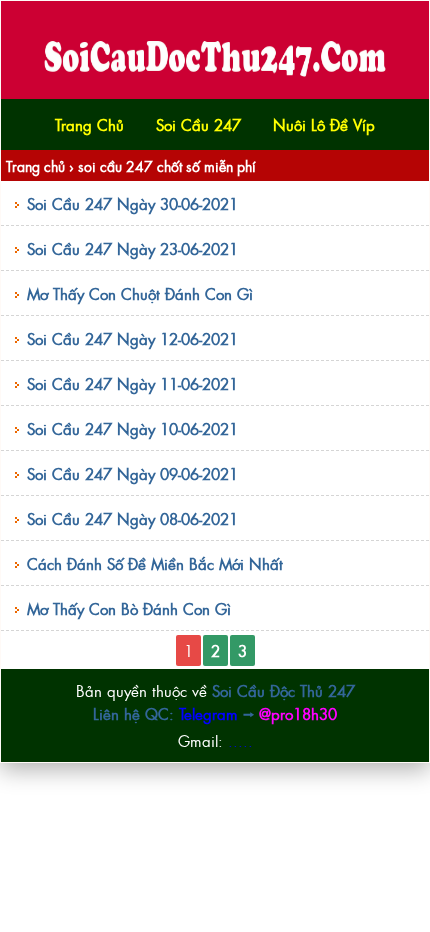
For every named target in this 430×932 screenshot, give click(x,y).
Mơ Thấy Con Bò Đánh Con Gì (129, 608)
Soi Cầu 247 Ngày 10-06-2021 (132, 428)
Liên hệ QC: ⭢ (215, 713)
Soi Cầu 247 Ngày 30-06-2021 (132, 203)
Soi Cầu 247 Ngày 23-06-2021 (132, 248)
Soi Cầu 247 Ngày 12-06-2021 (132, 338)
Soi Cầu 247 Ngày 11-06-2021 (132, 383)
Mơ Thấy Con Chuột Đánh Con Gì (140, 293)
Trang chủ (35, 165)
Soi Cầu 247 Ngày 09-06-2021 (132, 473)
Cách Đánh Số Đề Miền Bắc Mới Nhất (155, 563)
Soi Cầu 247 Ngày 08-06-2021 (132, 518)
